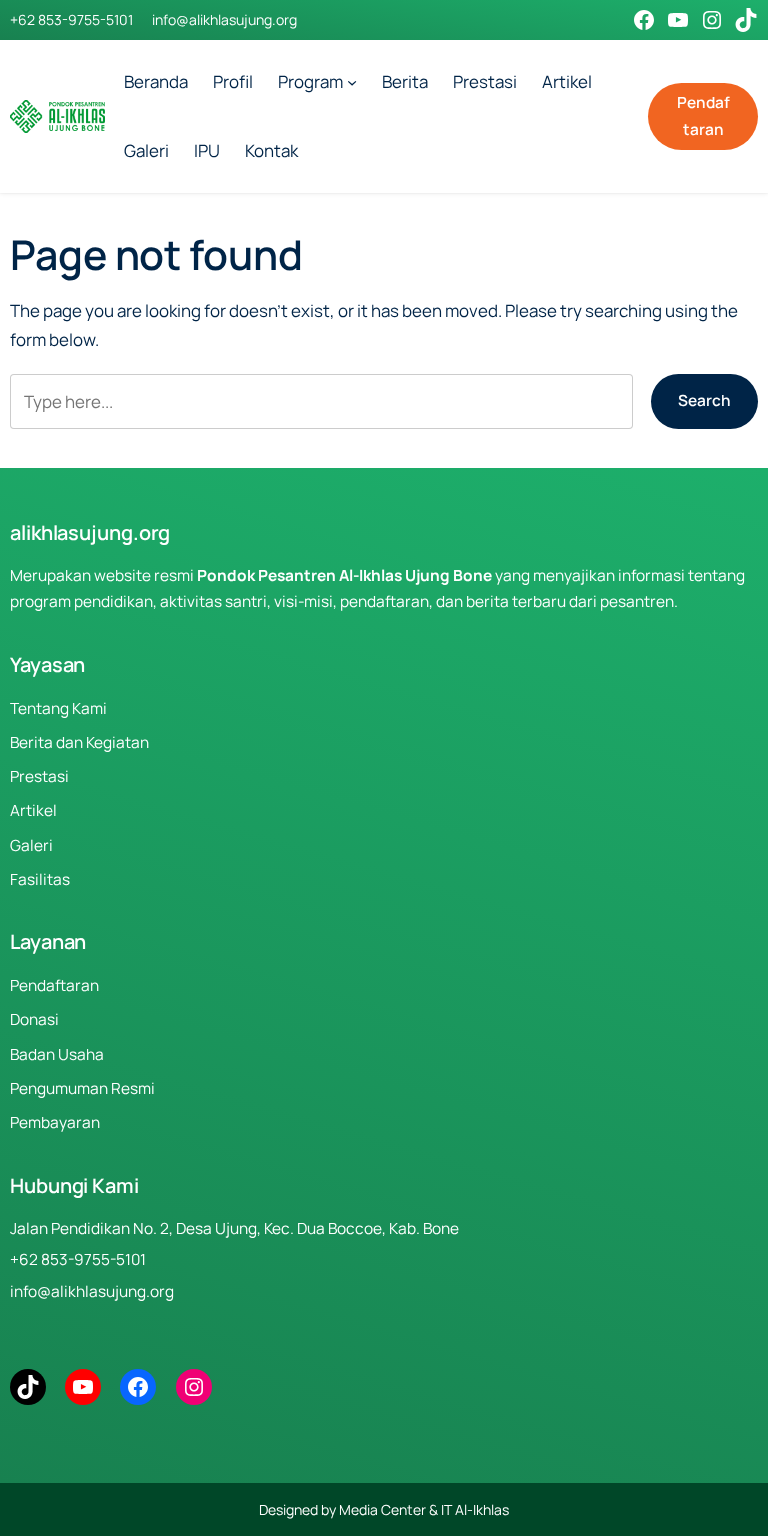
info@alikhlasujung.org (224, 19)
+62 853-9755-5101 (71, 19)
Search (704, 400)
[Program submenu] (352, 82)
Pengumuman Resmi (82, 1088)
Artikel (33, 810)
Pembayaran (55, 1122)
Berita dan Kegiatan (79, 742)
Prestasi (39, 776)
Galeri (31, 845)
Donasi (34, 1019)
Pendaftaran (703, 115)
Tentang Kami (58, 708)
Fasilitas (40, 879)
